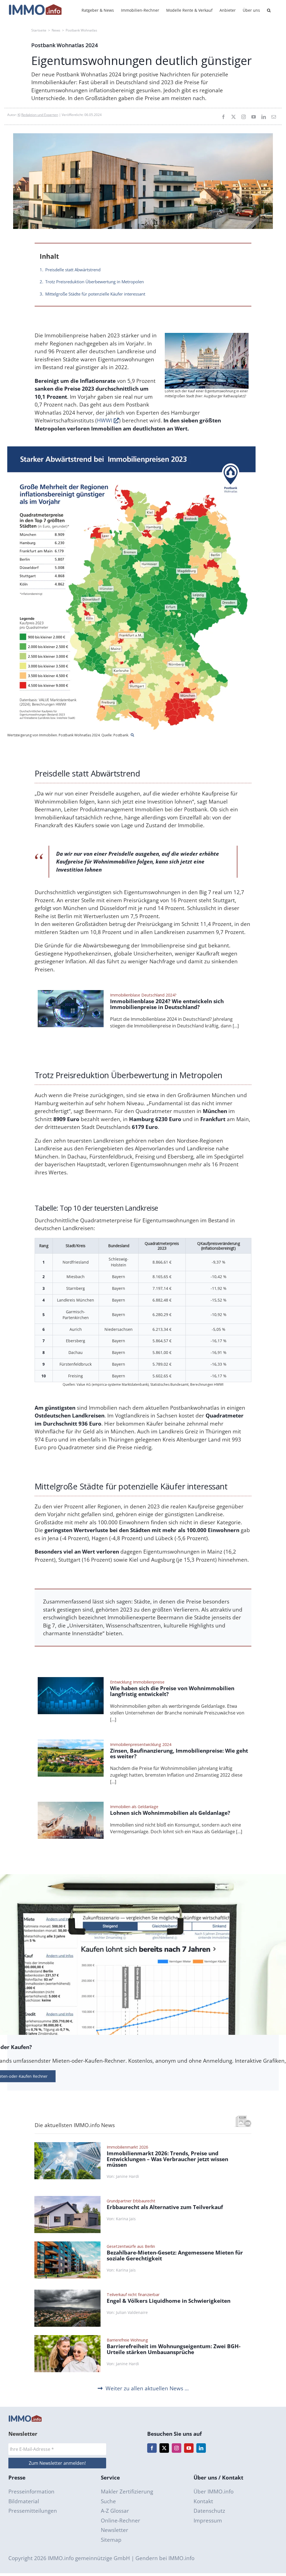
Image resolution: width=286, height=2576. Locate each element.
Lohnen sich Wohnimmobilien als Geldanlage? (170, 1813)
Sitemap (111, 2540)
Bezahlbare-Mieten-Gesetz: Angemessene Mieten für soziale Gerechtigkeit (175, 2256)
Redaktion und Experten (40, 115)
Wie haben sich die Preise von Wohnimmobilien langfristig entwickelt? (172, 1691)
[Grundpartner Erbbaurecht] (67, 2198)
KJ (19, 115)
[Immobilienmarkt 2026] (67, 2145)
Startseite (39, 30)
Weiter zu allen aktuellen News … (147, 2388)
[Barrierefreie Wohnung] (67, 2338)
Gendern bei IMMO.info (165, 2558)
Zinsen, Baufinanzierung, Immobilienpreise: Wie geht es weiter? (179, 1754)
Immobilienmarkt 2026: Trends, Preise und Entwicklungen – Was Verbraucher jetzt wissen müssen (167, 2159)
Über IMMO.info (214, 2492)
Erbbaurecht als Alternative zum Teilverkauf (165, 2207)
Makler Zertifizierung (127, 2492)
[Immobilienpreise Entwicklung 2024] (71, 1742)
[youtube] (254, 117)
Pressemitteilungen (33, 2511)
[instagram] (244, 117)
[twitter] (233, 117)
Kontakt (203, 2501)
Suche (108, 2501)
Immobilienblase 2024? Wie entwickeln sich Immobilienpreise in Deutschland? (167, 1004)
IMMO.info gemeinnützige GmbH (89, 2558)
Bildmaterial (24, 2501)
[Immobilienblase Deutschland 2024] (71, 993)
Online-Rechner (121, 2521)
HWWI (105, 420)
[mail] (274, 117)
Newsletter (115, 2530)
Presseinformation (31, 2492)
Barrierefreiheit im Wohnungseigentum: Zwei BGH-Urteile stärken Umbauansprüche (174, 2349)
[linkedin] (264, 117)
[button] (269, 10)
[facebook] (223, 117)
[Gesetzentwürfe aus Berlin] (67, 2244)
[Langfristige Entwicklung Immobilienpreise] (71, 1680)
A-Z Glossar (115, 2511)
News (56, 30)
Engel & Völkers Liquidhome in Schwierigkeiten (169, 2301)
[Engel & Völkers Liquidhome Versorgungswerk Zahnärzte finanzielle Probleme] (67, 2292)
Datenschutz (209, 2511)
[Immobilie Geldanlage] (71, 1804)
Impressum (208, 2521)
